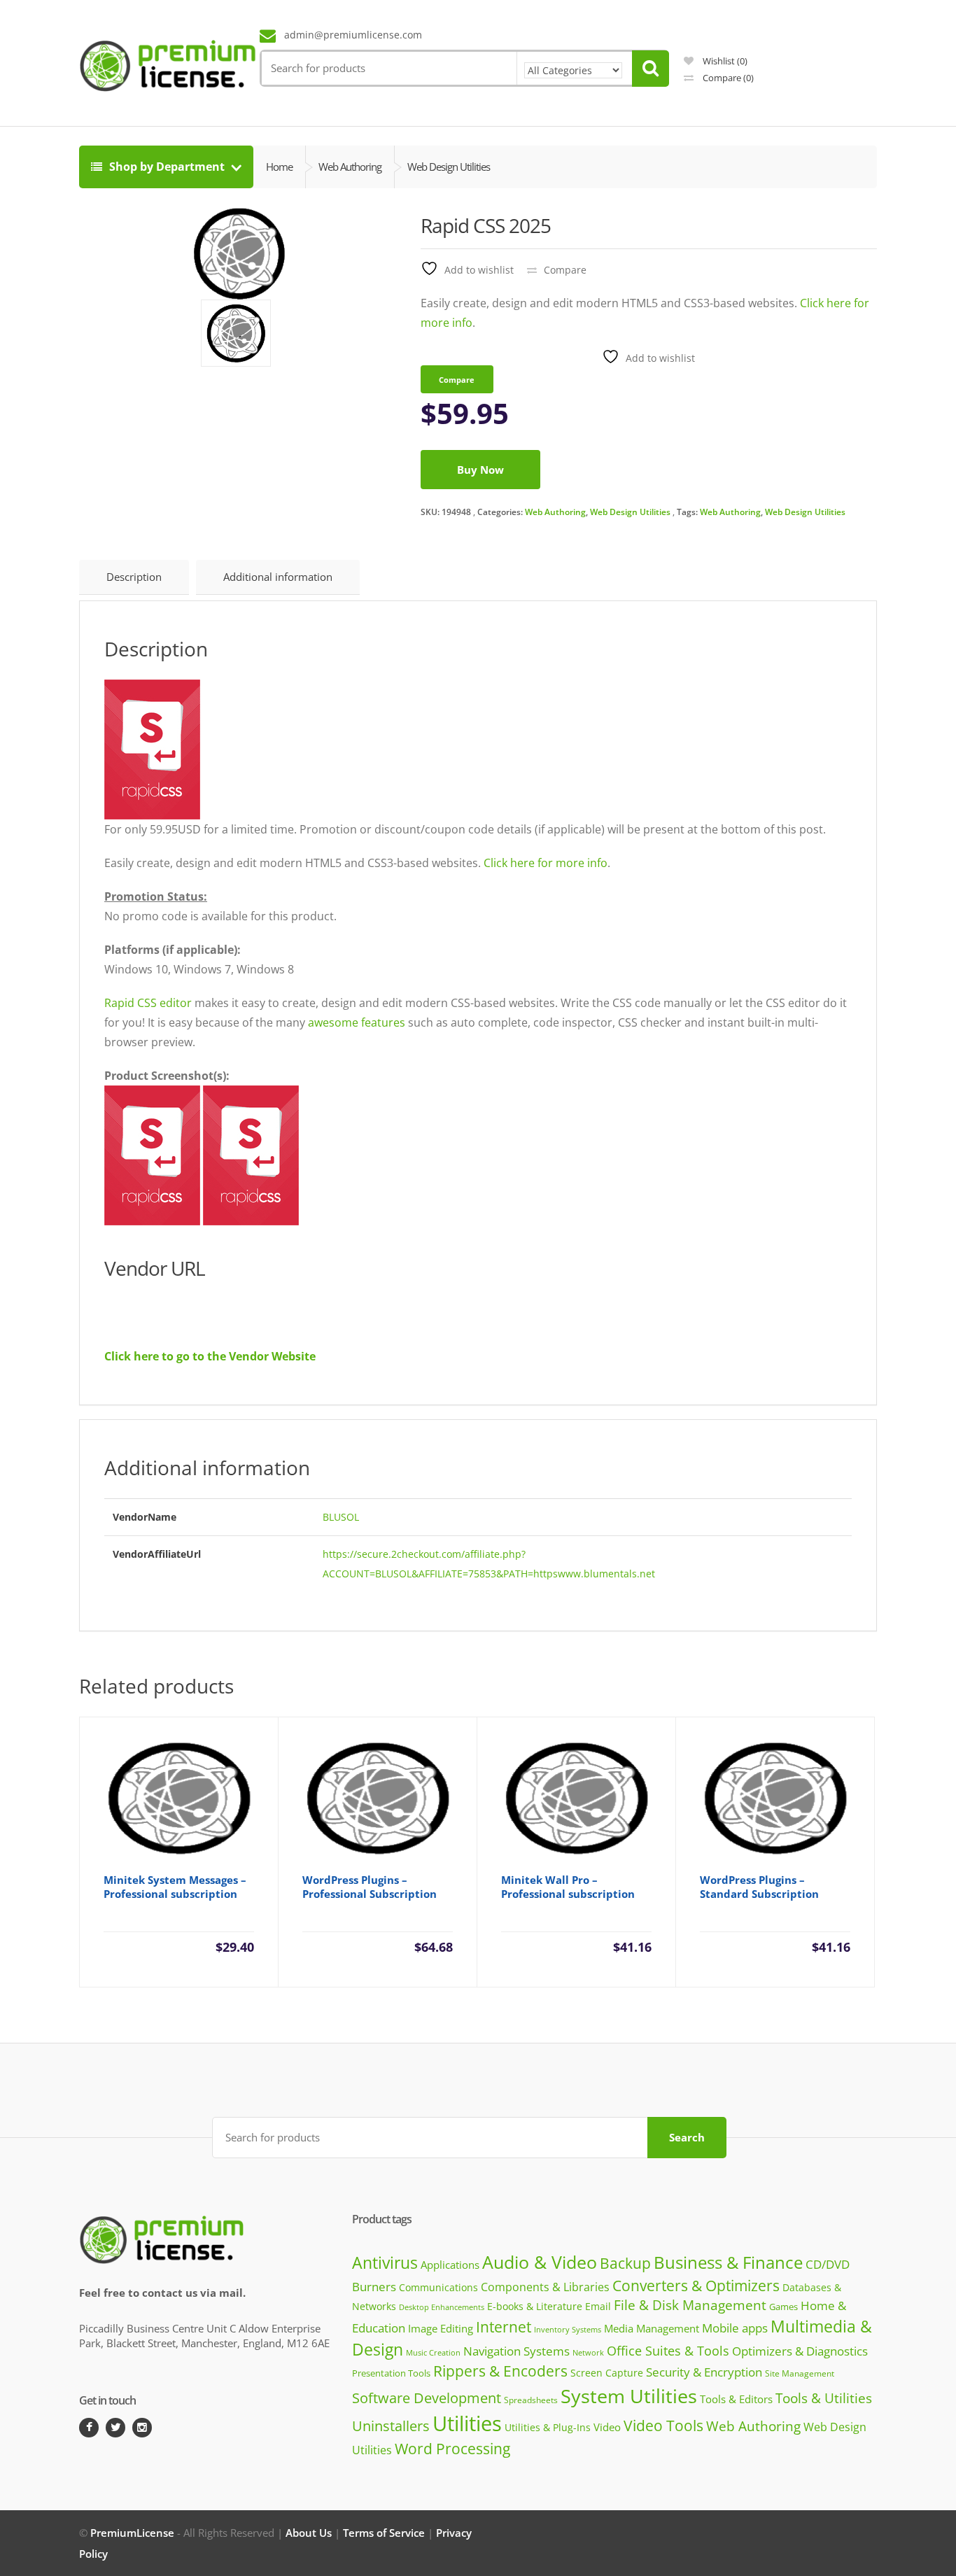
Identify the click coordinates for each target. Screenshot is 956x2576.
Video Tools (663, 2425)
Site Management (800, 2373)
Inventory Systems (568, 2330)
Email (598, 2306)
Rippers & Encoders (500, 2371)
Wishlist (724, 61)
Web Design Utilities (630, 512)
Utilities (467, 2423)
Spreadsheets (531, 2400)
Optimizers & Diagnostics (800, 2351)
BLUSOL (341, 1517)
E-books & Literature (535, 2306)
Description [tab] (134, 577)
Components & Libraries (545, 2287)
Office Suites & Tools (668, 2350)
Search (687, 2137)
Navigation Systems (516, 2351)
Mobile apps (735, 2328)
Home (279, 167)
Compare (727, 78)
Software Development (427, 2398)
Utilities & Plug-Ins (548, 2427)
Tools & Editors (736, 2399)
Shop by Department (167, 167)
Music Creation (433, 2352)
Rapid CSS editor (148, 1003)
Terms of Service (384, 2533)
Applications (450, 2265)
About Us (309, 2533)
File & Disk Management (690, 2305)
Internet (504, 2327)
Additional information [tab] (278, 577)
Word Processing (452, 2449)
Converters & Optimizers (696, 2285)
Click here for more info (546, 863)
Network (588, 2352)
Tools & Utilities (824, 2398)
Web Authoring (555, 512)
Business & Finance (728, 2262)
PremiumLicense (132, 2533)
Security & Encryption (704, 2372)
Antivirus (385, 2263)
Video (607, 2427)
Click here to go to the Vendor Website (210, 1356)
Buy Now (480, 470)
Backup (625, 2263)
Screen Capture (607, 2373)
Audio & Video (540, 2262)
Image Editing (441, 2328)
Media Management (652, 2328)
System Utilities (629, 2396)
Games (783, 2307)
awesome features (357, 1022)
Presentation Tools (391, 2373)
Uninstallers (391, 2426)
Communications (438, 2287)
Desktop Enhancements (442, 2307)
